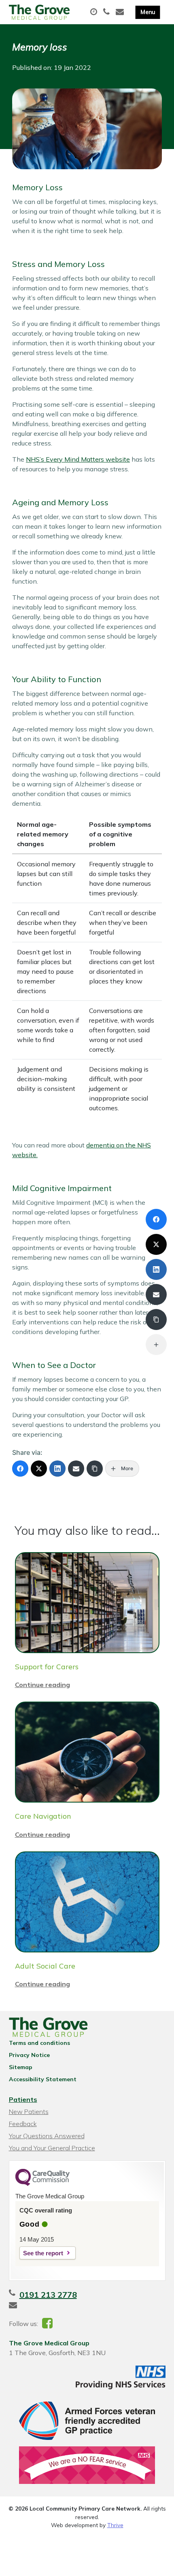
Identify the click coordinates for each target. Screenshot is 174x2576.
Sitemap (21, 2067)
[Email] (76, 1469)
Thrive (115, 2525)
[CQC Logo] (42, 2184)
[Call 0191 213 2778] (107, 12)
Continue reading (42, 1685)
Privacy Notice (29, 2055)
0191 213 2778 (48, 2295)
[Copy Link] (95, 1469)
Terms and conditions (39, 2043)
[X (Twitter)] (39, 1469)
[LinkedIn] (57, 1469)
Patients (23, 2099)
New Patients (29, 2112)
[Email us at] (121, 12)
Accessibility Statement (43, 2079)
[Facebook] (20, 1469)
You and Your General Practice (52, 2148)
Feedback (23, 2124)
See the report (43, 2253)
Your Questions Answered (47, 2136)
